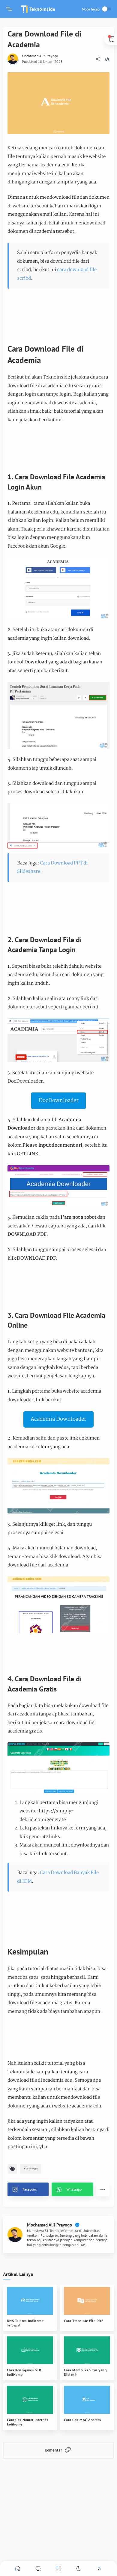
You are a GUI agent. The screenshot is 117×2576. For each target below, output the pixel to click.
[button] (28, 2189)
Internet (32, 2169)
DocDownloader (59, 1101)
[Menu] (9, 9)
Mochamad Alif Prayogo (40, 56)
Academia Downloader (58, 1419)
